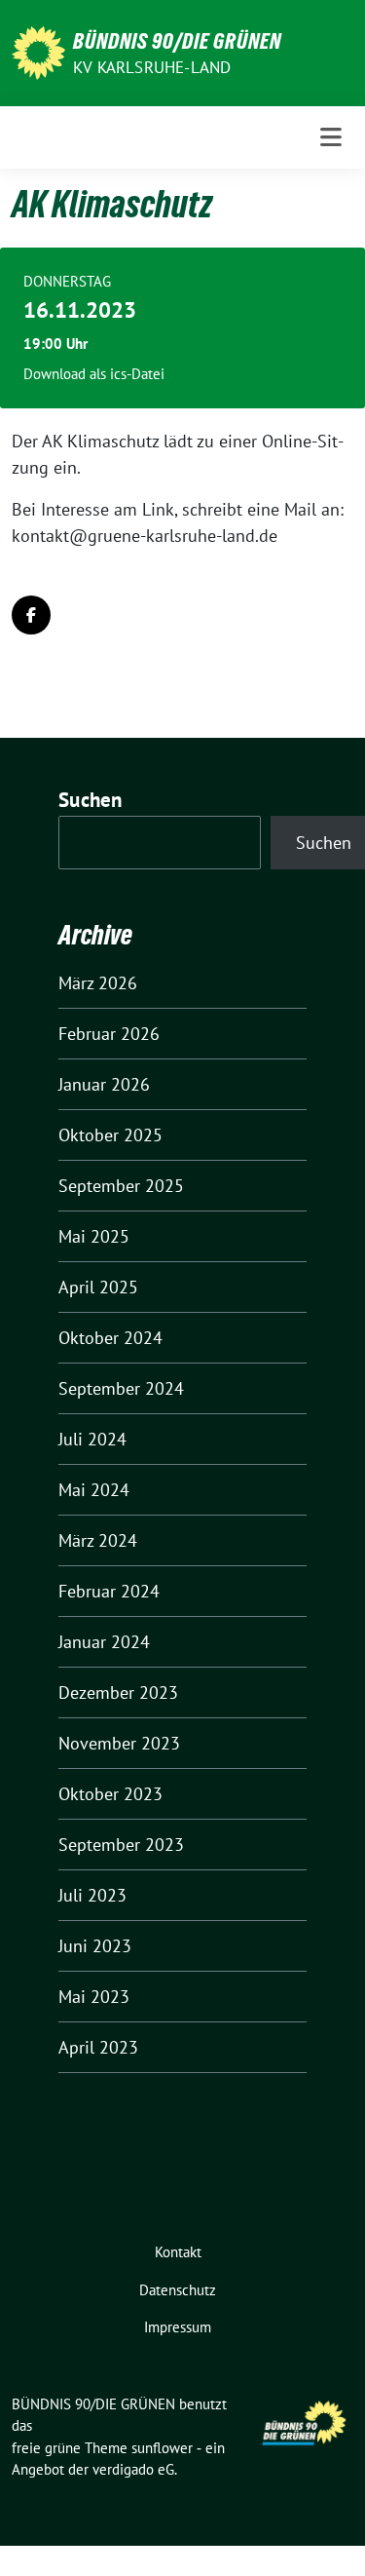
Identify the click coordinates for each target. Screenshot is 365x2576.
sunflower (162, 2448)
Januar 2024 (104, 1642)
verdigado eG (133, 2469)
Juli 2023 (92, 1895)
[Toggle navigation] (331, 137)
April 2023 (98, 2047)
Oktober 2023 (110, 1794)
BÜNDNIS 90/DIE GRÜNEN (177, 41)
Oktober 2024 (110, 1338)
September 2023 (121, 1845)
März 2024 (98, 1540)
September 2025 (121, 1186)
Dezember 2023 (118, 1692)
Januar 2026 (104, 1084)
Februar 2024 (109, 1591)
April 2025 (98, 1287)
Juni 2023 (95, 1946)
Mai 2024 (94, 1490)
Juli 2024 (92, 1439)
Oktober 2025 (110, 1135)
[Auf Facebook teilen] (31, 615)
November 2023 (119, 1743)
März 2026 (98, 983)
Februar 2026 (109, 1034)
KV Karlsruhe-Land (152, 67)
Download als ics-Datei (94, 374)
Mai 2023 (94, 1997)
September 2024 (121, 1388)
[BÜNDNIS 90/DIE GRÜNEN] (38, 51)
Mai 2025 (94, 1236)
